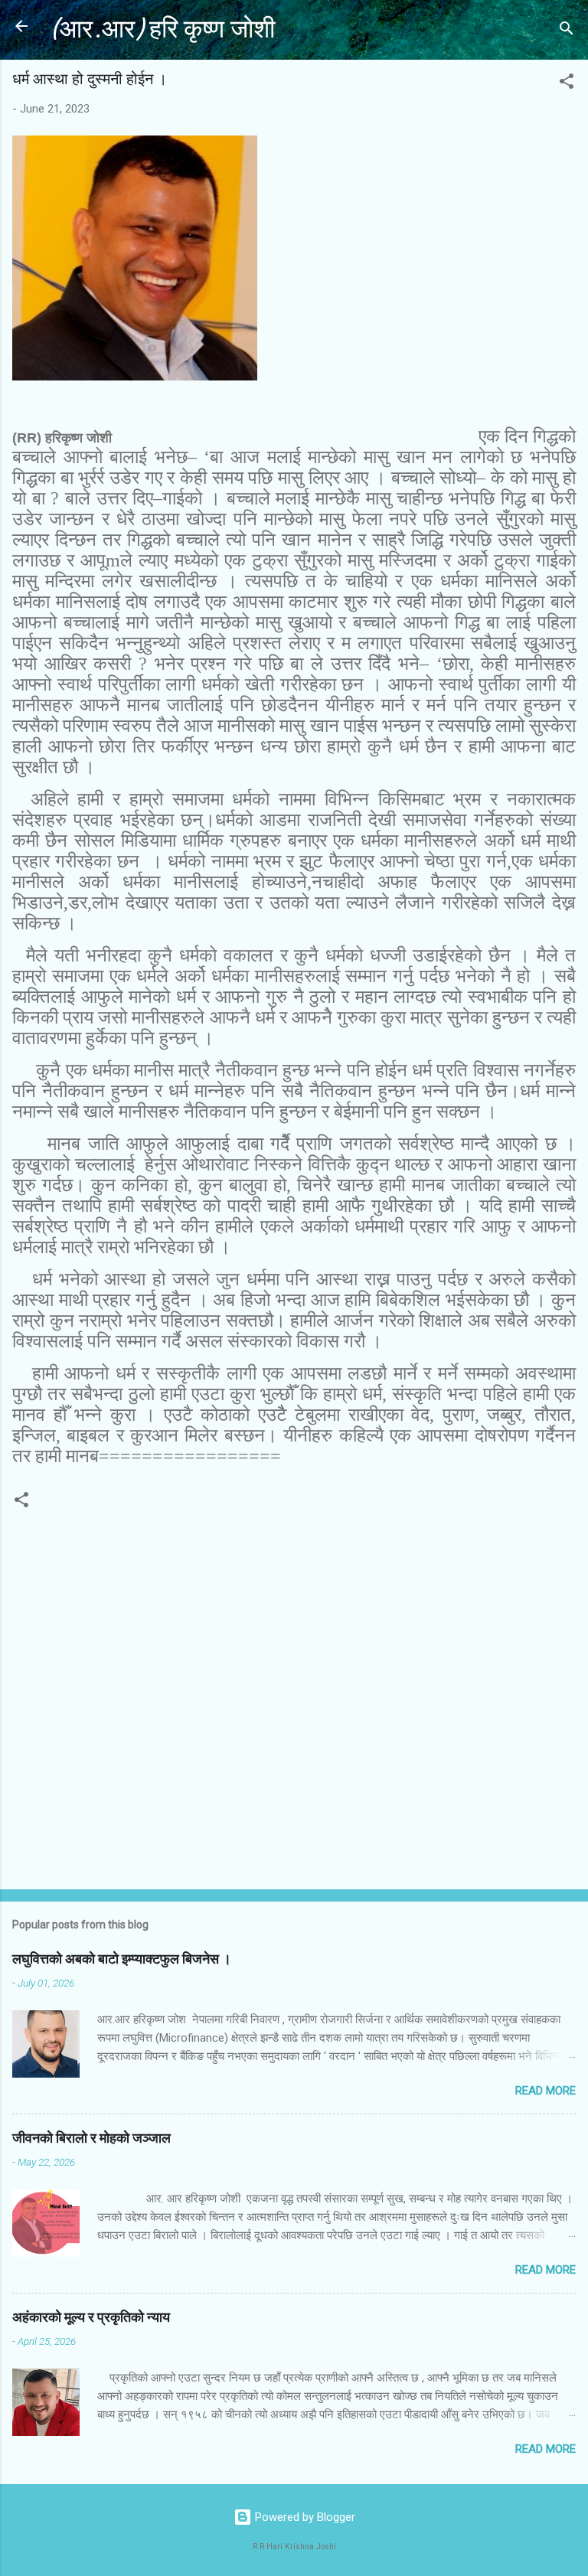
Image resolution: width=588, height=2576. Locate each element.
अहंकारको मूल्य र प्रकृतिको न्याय (91, 2318)
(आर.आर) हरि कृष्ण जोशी (162, 29)
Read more (546, 2091)
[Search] (567, 31)
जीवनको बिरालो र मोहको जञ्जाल (91, 2139)
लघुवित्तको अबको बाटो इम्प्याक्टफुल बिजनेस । (122, 1959)
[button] (567, 84)
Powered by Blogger (304, 2517)
